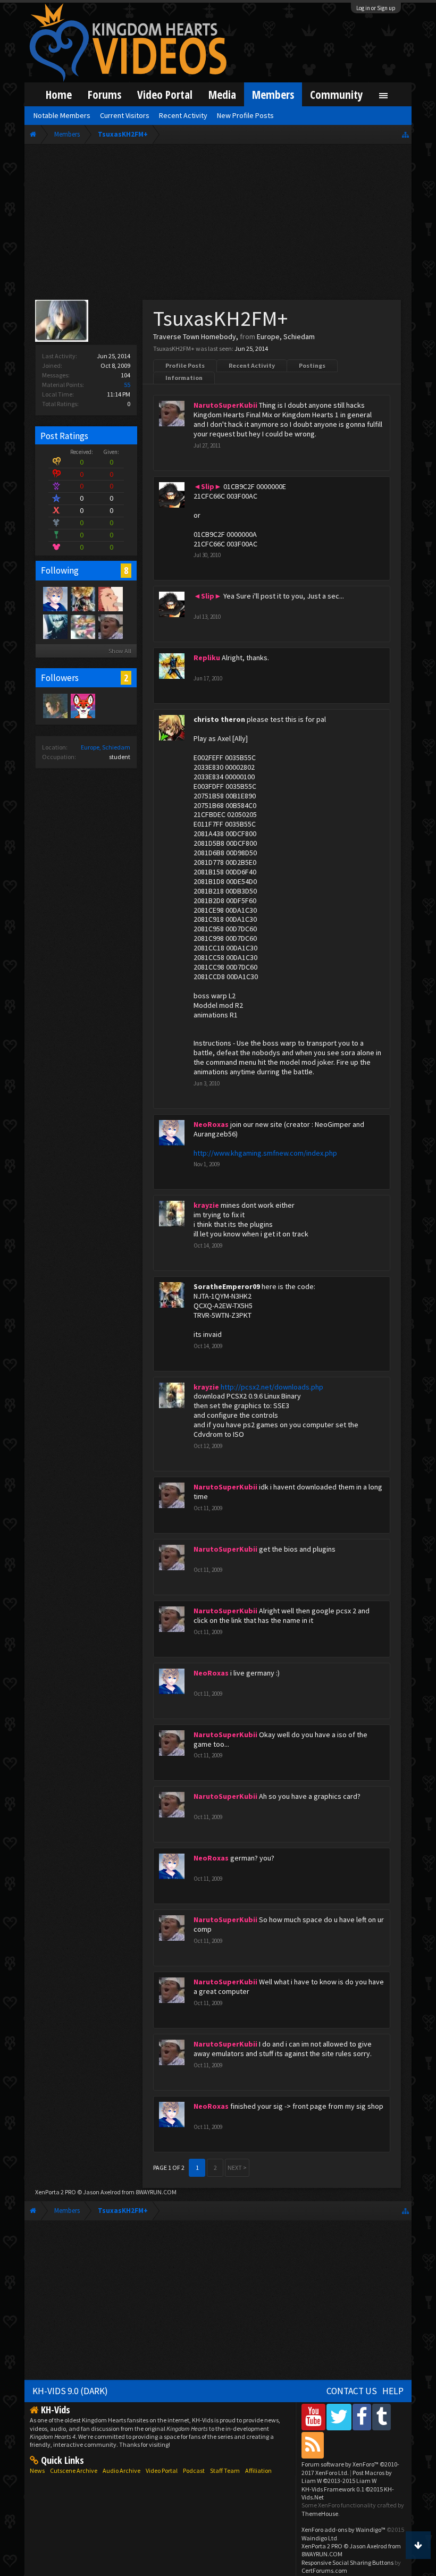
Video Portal (165, 94)
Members (273, 94)
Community (337, 94)
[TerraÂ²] (55, 705)
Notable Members (62, 115)
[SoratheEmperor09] (82, 599)
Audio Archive (121, 2470)
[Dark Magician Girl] (82, 626)
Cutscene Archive (74, 2470)
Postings (312, 365)
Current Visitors (125, 115)
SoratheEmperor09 (227, 1286)
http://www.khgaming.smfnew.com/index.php (265, 1153)
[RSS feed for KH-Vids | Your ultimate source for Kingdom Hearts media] (313, 2445)
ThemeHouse (320, 2514)
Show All (120, 651)
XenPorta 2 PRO (56, 2192)
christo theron (219, 719)
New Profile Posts (245, 115)
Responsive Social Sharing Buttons (347, 2562)
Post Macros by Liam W (347, 2477)
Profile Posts (185, 365)
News (37, 2470)
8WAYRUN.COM (156, 2192)
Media (222, 94)
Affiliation (258, 2470)
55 (127, 385)
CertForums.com (324, 2570)
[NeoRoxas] (55, 599)
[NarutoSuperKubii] (110, 626)
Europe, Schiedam (106, 747)
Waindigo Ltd (319, 2538)
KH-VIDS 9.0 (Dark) (70, 2391)
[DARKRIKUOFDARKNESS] (55, 626)
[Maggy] (110, 599)
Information (184, 378)
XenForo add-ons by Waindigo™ (343, 2529)
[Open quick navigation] (405, 134)
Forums (104, 94)
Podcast (194, 2470)
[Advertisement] (218, 224)
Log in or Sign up (376, 8)
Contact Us (352, 2391)
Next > (237, 2167)
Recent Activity (252, 365)
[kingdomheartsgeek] (82, 705)
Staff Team (225, 2470)
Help (393, 2391)
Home (59, 94)
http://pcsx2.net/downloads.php (272, 1387)
